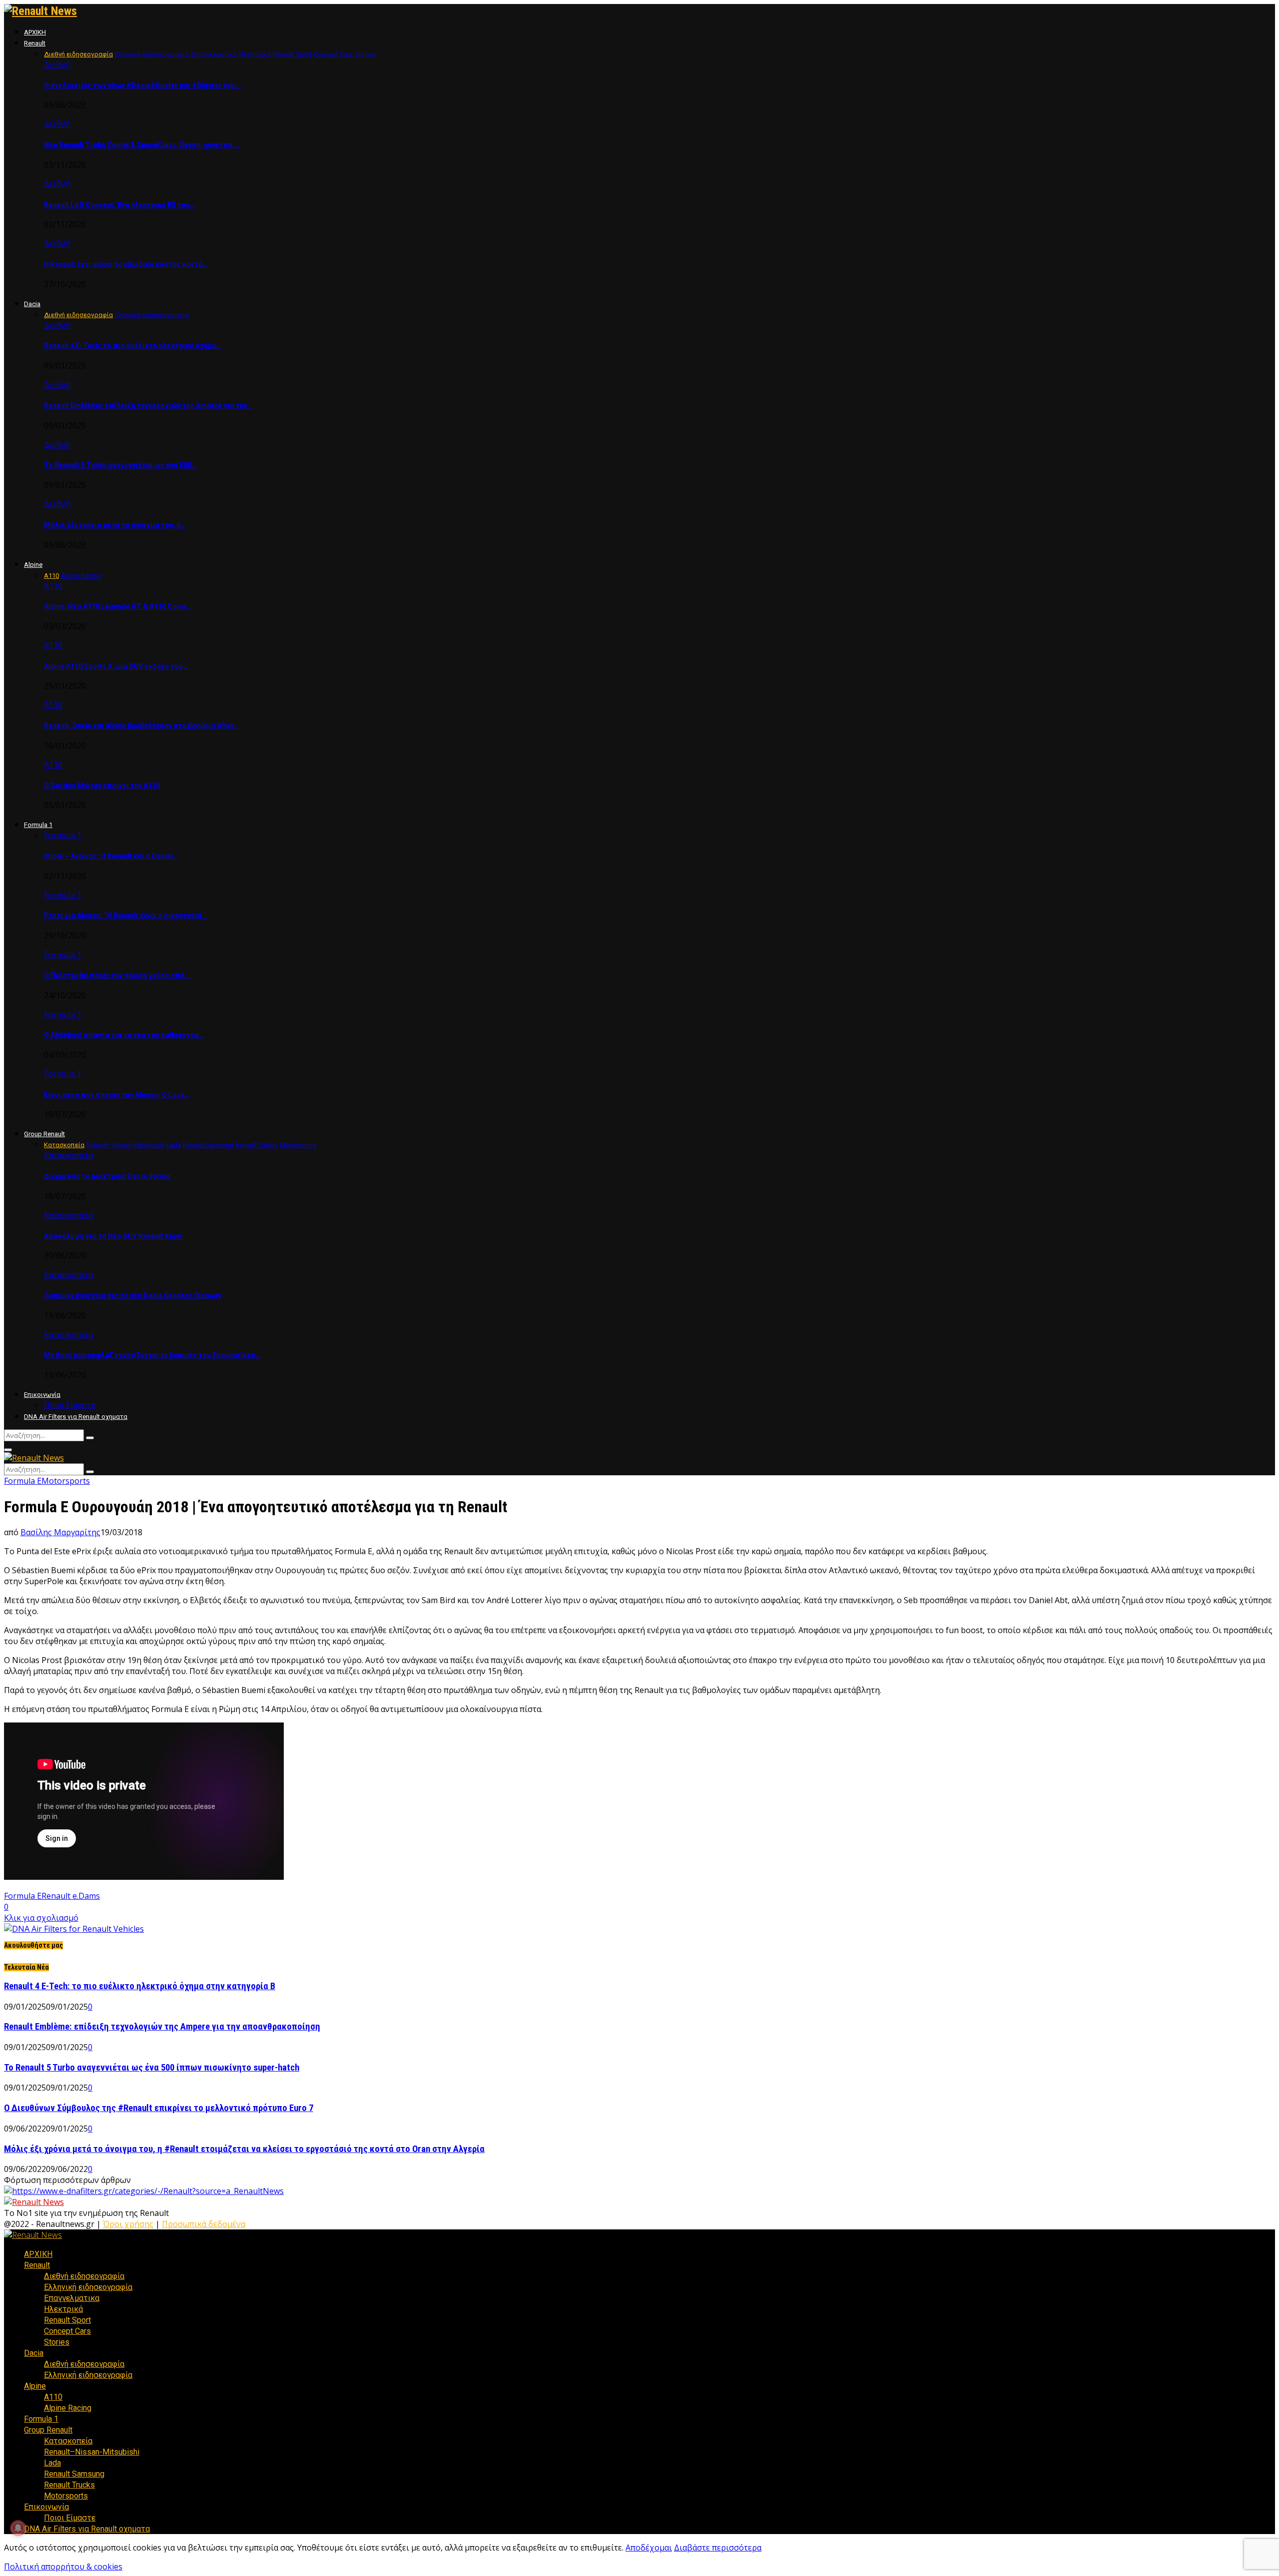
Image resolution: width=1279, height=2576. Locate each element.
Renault (35, 43)
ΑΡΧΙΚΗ (35, 32)
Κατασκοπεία (68, 1155)
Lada (52, 2463)
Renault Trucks (69, 2485)
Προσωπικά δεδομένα (204, 2224)
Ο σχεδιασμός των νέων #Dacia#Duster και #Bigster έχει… (143, 85)
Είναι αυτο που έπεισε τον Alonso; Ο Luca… (117, 1095)
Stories (57, 2342)
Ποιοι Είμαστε (70, 1405)
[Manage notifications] (18, 2528)
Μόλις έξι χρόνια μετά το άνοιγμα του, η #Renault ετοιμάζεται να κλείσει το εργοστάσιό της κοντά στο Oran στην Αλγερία (244, 2149)
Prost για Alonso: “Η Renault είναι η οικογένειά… (125, 915)
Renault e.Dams (71, 1896)
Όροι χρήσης (128, 2224)
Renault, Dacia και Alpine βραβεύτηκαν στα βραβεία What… (141, 726)
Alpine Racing (68, 2408)
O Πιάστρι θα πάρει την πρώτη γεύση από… (117, 975)
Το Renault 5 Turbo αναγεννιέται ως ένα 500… (120, 465)
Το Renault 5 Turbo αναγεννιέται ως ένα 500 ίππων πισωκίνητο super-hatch (152, 2068)
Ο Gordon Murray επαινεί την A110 (102, 786)
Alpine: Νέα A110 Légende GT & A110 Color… (117, 606)
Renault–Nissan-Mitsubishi (92, 2452)
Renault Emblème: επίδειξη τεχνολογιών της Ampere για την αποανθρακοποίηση (162, 2027)
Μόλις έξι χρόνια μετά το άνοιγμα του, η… (115, 525)
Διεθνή (57, 64)
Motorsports (66, 1481)
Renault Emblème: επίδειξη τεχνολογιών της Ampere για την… (148, 406)
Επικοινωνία (42, 1395)
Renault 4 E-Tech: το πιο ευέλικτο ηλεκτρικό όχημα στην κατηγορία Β (140, 1986)
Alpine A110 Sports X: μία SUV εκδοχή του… (116, 666)
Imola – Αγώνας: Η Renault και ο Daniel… (111, 856)
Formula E (23, 1481)
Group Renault (44, 1134)
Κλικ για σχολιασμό (41, 1918)
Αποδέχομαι (649, 2548)
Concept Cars (67, 2331)
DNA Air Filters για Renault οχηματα (76, 1417)
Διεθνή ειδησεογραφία (84, 2276)
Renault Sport (67, 2320)
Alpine (33, 565)
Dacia (32, 304)
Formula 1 (38, 825)
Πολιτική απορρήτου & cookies (63, 2567)
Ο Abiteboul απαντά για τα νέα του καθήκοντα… (124, 1035)
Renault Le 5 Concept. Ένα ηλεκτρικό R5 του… (119, 205)
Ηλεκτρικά (63, 2309)
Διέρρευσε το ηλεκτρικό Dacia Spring (107, 1176)
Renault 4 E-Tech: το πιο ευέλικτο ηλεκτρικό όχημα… (133, 346)
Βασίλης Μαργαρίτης (60, 1532)
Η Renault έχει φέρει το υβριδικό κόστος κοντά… (126, 264)
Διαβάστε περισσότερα (718, 2548)
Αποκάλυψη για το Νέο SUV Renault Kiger (113, 1236)
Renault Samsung (74, 2474)
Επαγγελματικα (72, 2298)
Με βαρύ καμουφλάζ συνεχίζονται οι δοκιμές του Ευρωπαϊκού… (152, 1355)
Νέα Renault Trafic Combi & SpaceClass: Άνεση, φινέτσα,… (142, 145)
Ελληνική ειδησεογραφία (88, 2287)
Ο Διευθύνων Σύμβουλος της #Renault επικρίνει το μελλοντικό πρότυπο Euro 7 (159, 2108)
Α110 (53, 586)
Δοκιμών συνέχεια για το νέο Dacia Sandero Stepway (133, 1295)
